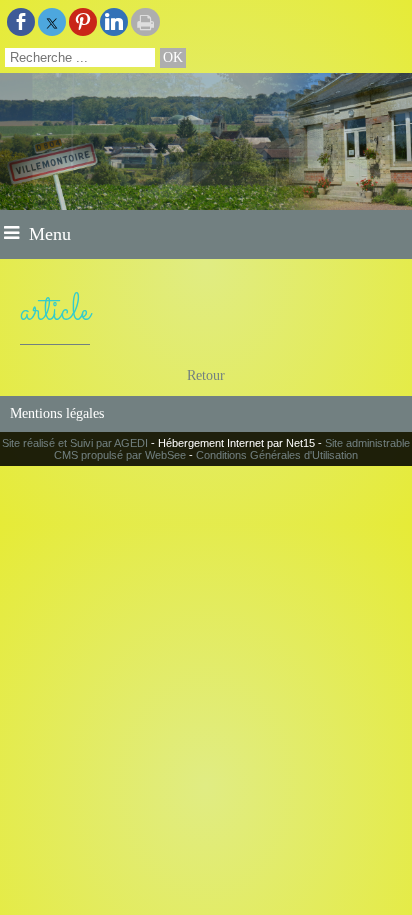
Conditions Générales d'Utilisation (277, 455)
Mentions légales (57, 413)
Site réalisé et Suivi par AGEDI (75, 443)
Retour (206, 375)
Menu (50, 234)
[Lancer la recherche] (173, 58)
